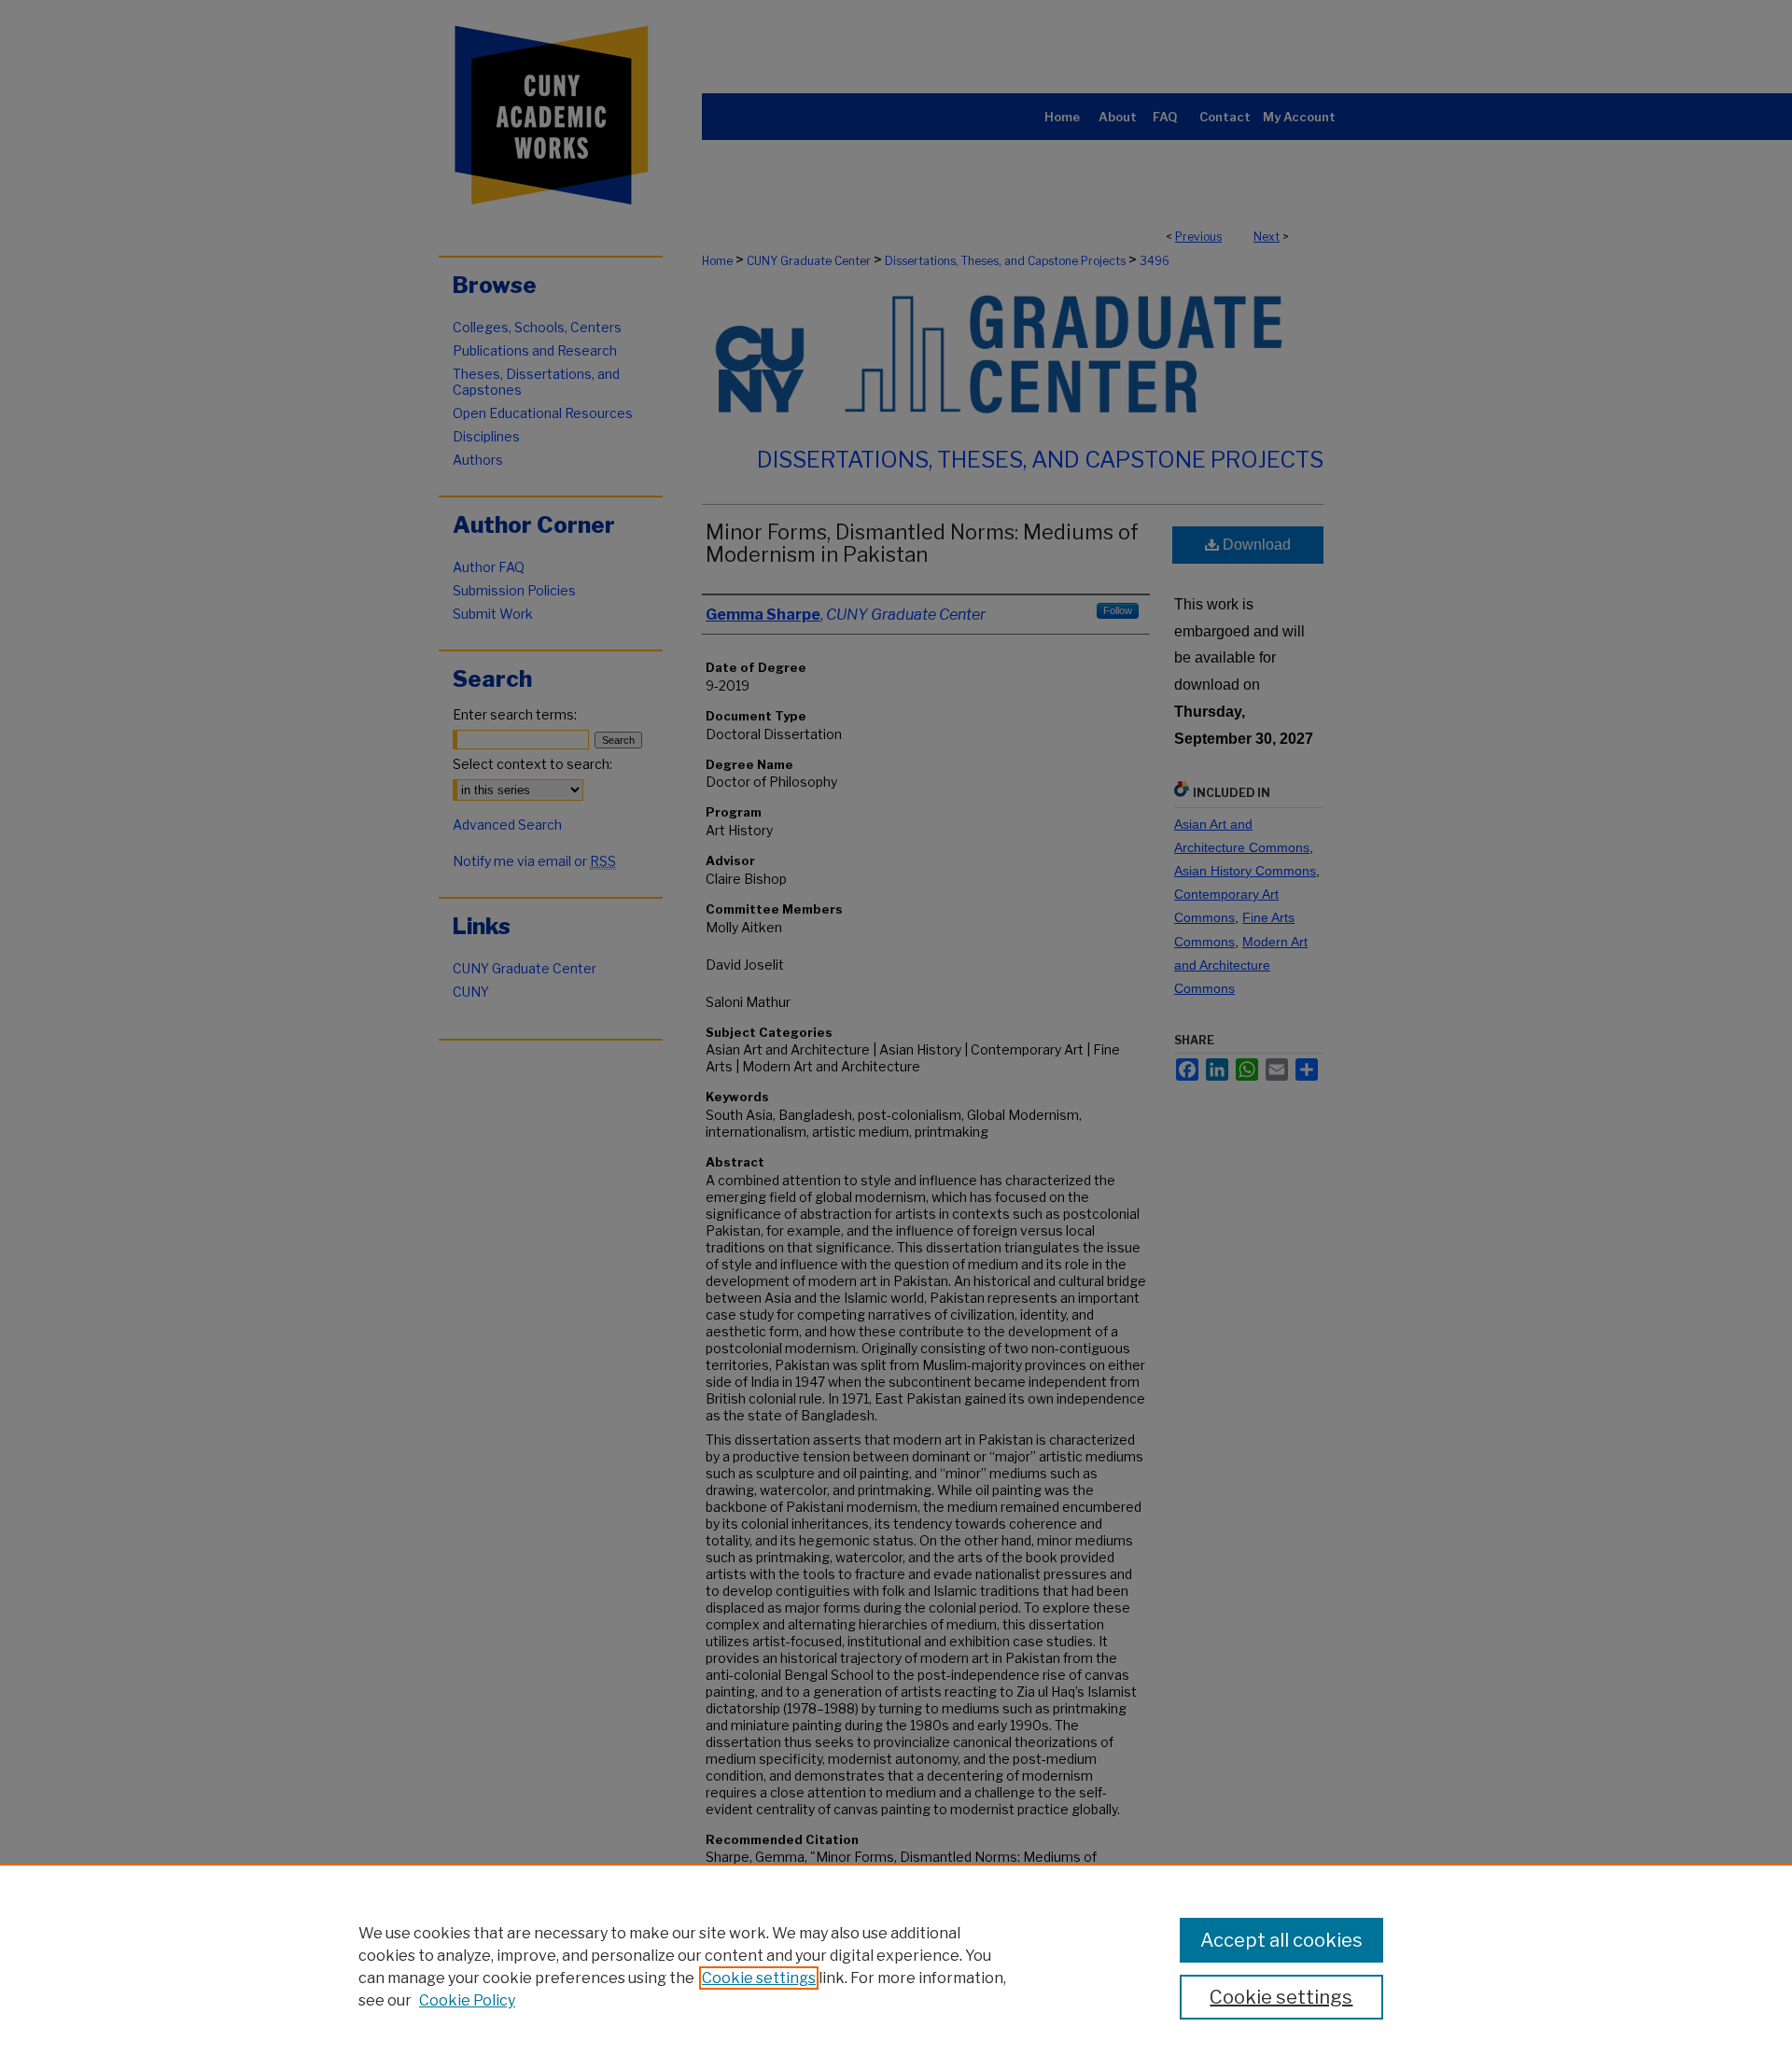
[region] (896, 1966)
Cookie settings (759, 1978)
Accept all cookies (1281, 1940)
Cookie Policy (467, 2000)
